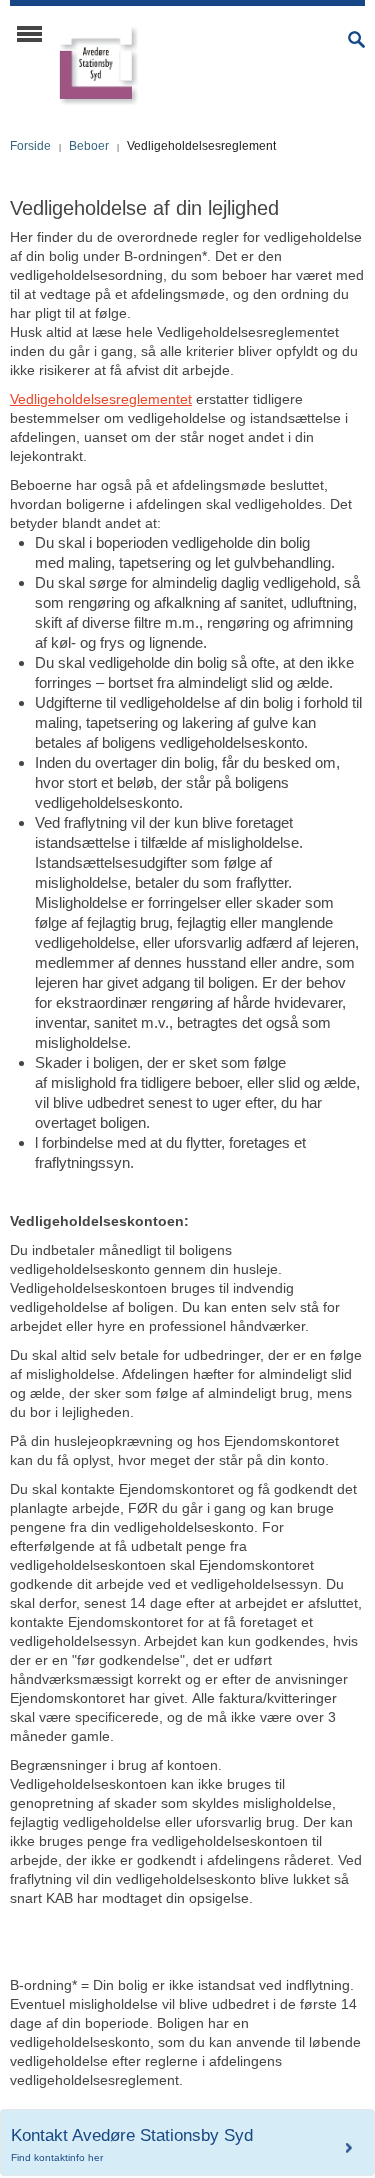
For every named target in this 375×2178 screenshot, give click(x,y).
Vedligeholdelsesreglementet (101, 399)
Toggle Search (356, 39)
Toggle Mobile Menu (29, 34)
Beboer (89, 146)
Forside (30, 146)
